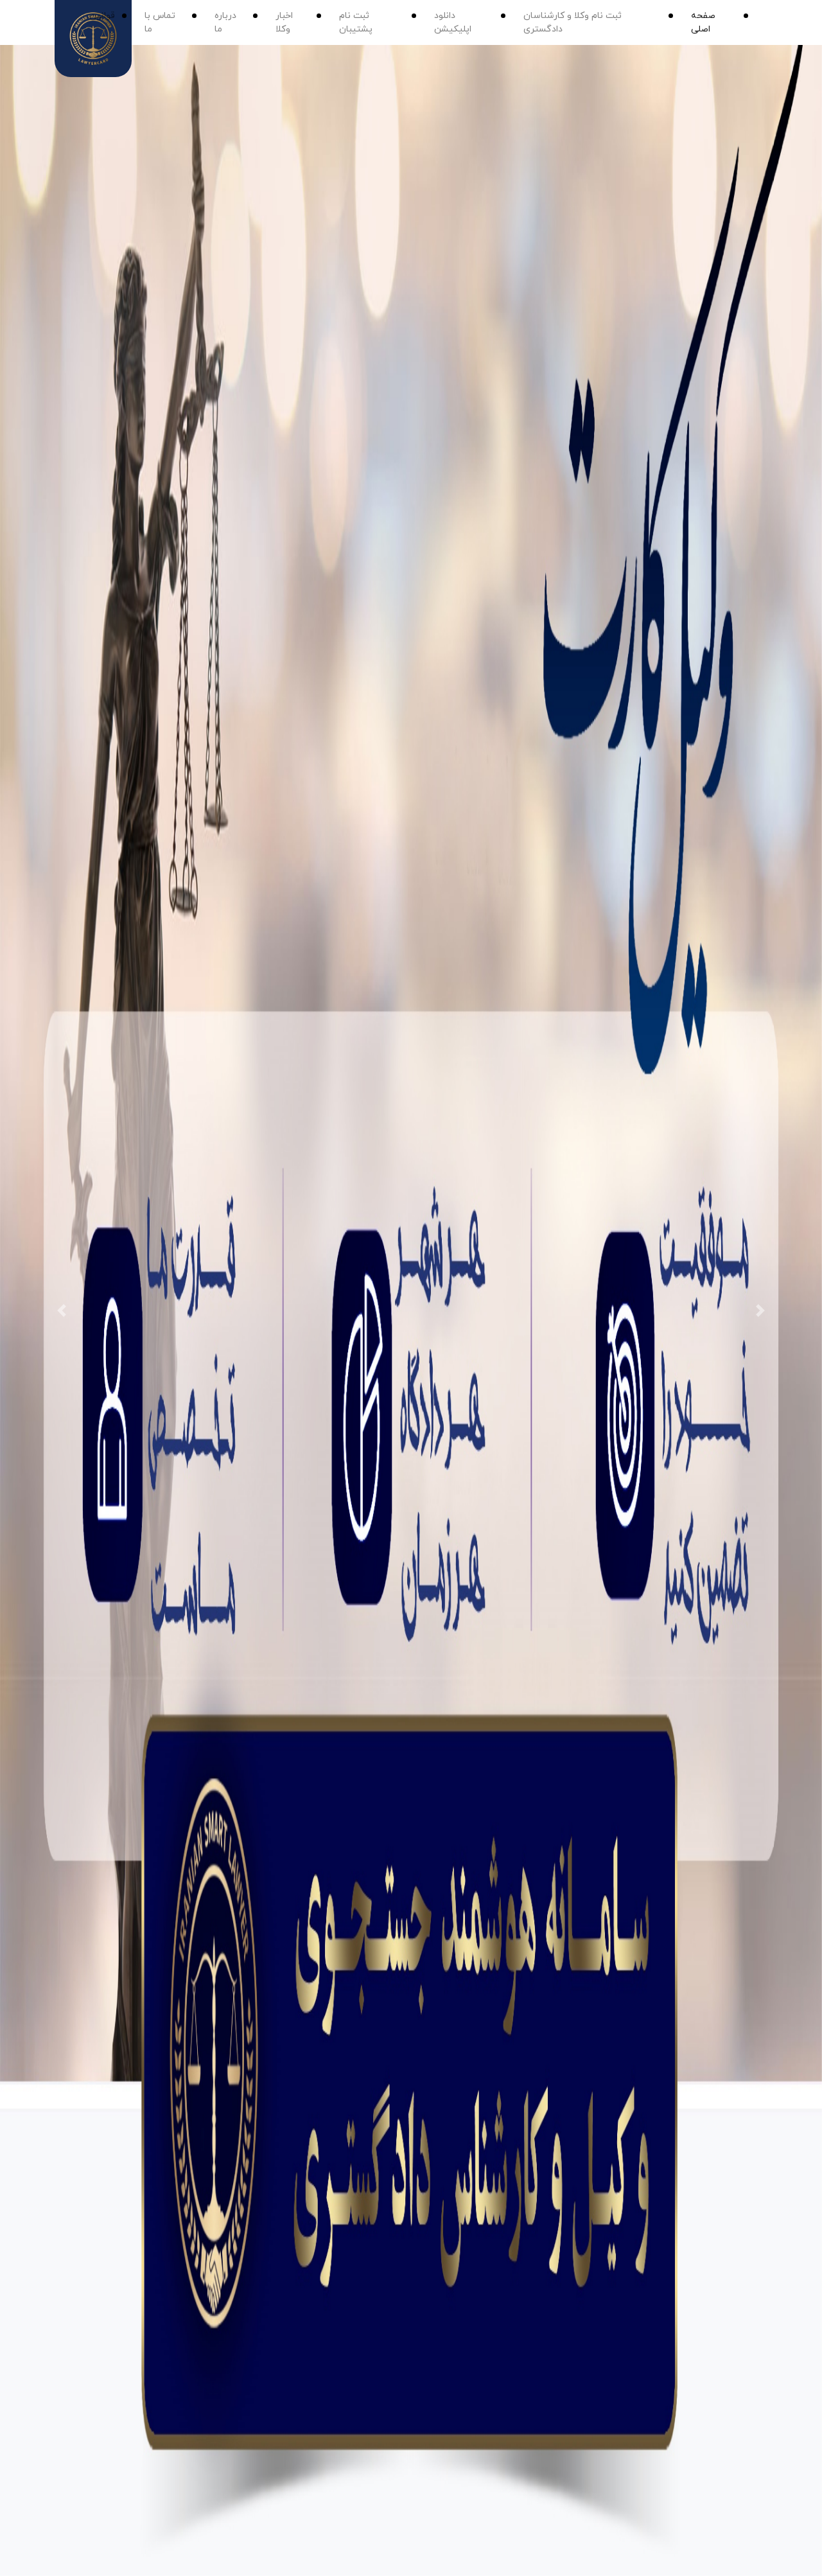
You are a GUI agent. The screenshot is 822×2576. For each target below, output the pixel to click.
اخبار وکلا (284, 22)
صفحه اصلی (703, 22)
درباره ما (225, 22)
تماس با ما (160, 22)
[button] (62, 1310)
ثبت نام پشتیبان (356, 22)
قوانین (102, 16)
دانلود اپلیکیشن (453, 22)
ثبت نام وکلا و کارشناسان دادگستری (573, 22)
